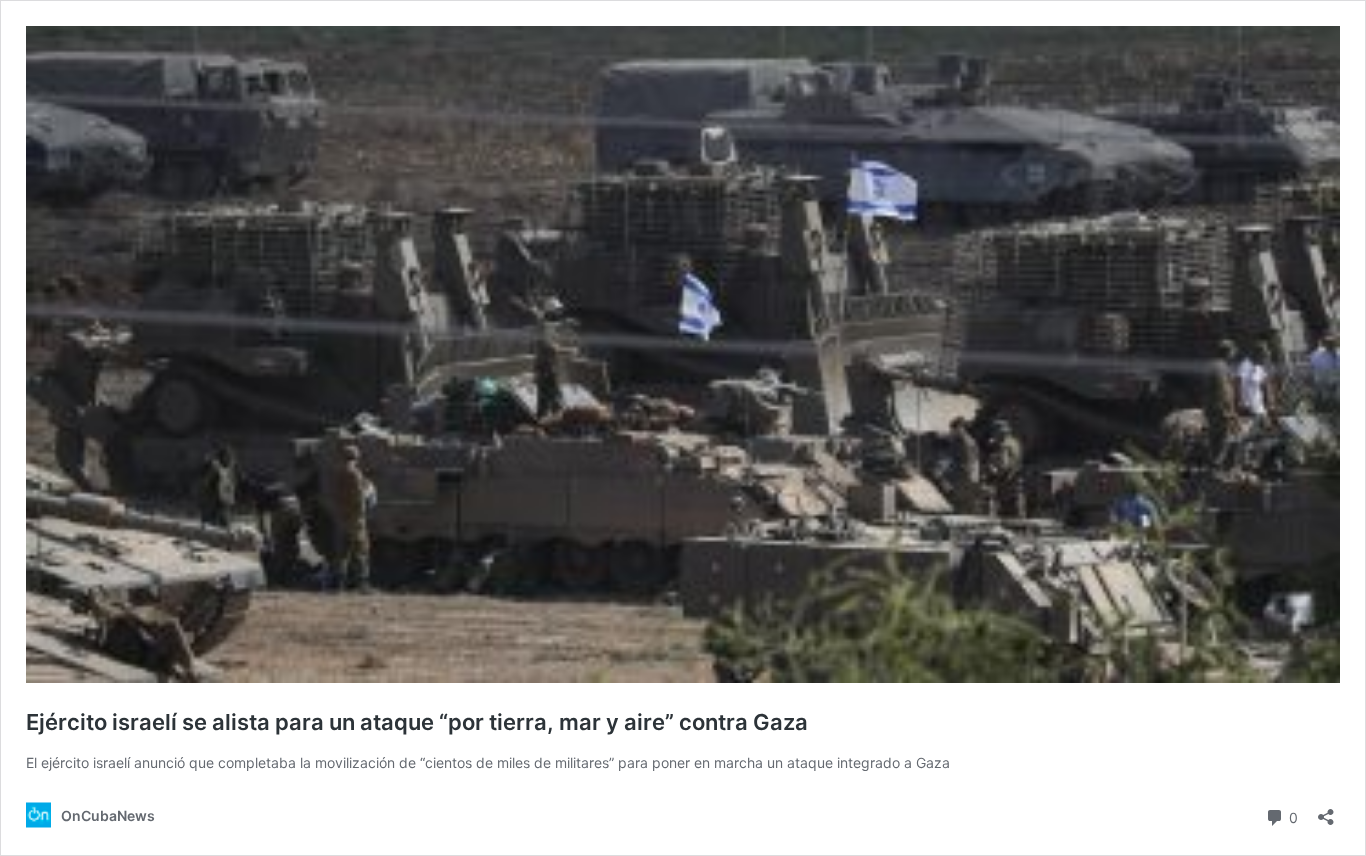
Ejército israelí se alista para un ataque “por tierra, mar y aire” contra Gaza (417, 722)
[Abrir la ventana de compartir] (1326, 810)
